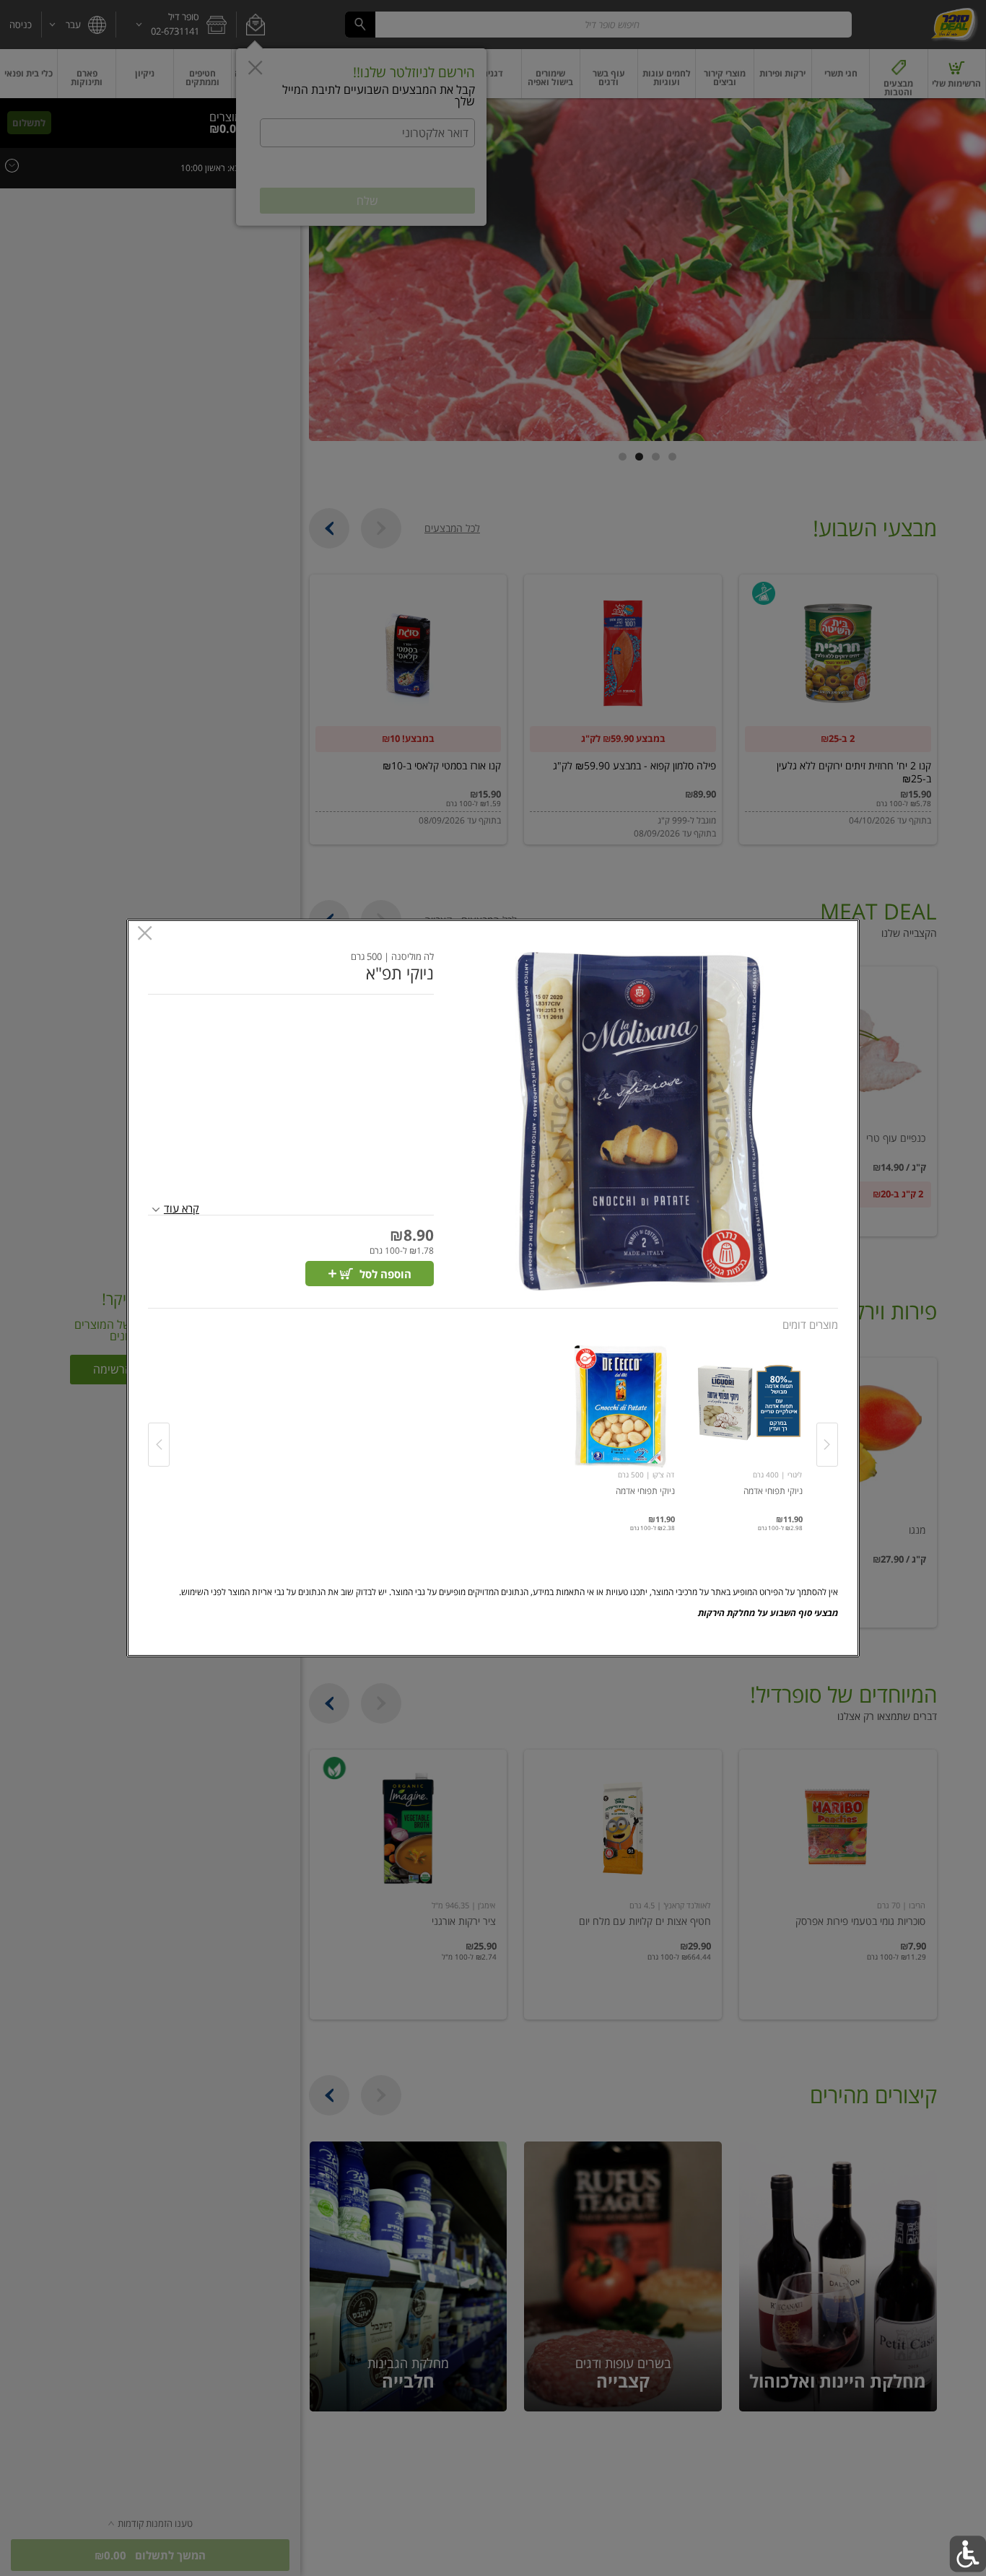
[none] (749, 1430)
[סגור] (145, 934)
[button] (641, 1121)
